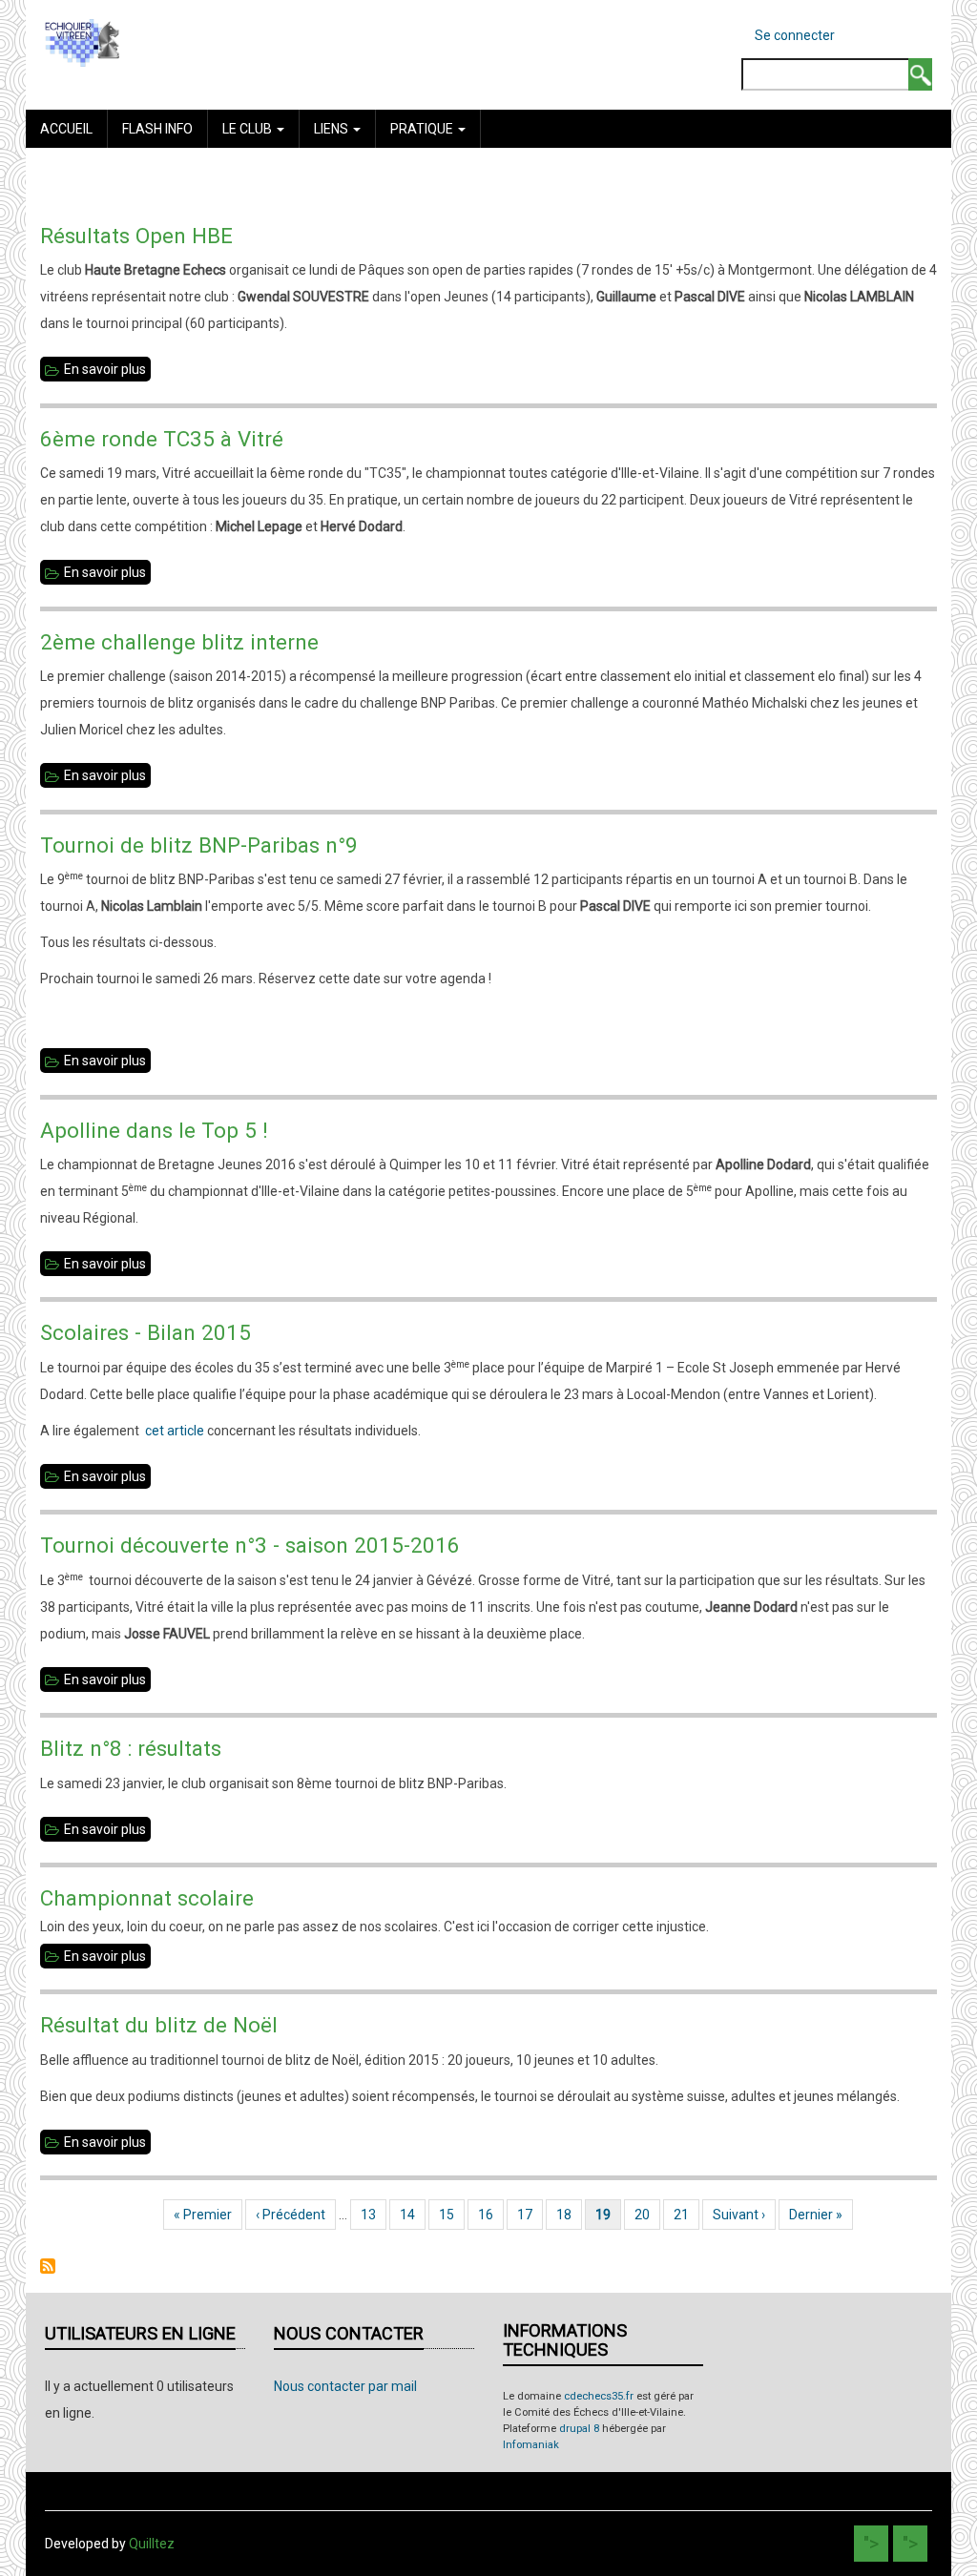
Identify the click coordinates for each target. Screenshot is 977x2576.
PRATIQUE (423, 129)
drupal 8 (579, 2429)
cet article (175, 1431)
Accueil (66, 129)
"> (871, 2544)
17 (530, 2215)
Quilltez (152, 2544)
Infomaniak (531, 2445)
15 (452, 2215)
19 (608, 2215)
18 (569, 2215)
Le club (249, 129)
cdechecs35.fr (599, 2396)
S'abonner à (48, 2266)
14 (413, 2215)
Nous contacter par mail (345, 2386)
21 (686, 2215)
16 (491, 2215)
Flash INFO (157, 129)
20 (647, 2215)
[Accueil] (82, 42)
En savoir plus (107, 371)
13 (374, 2215)
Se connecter (795, 35)
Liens (333, 129)
